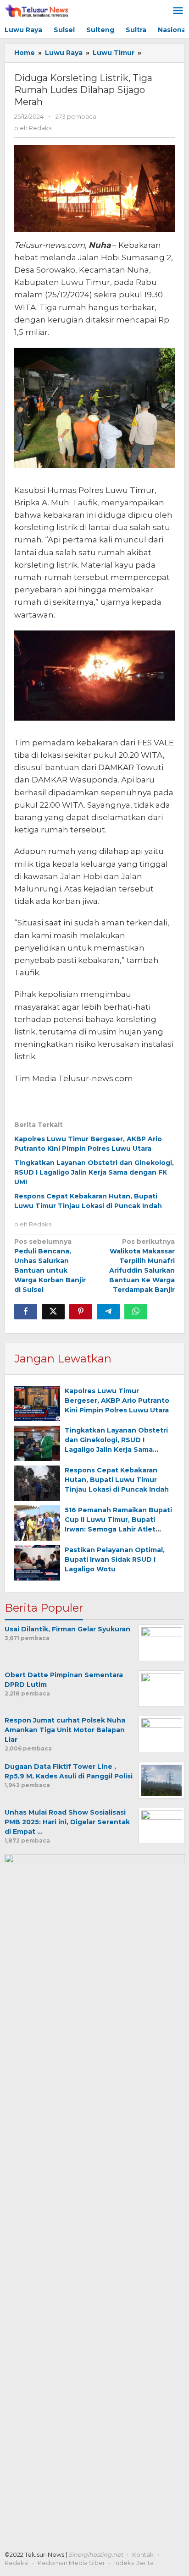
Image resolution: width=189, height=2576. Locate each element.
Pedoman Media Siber (71, 2563)
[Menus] (178, 11)
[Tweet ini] (53, 1312)
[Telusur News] (37, 11)
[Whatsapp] (136, 1312)
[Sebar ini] (26, 1312)
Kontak (143, 2554)
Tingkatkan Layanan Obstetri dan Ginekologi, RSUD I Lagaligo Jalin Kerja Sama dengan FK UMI (94, 1172)
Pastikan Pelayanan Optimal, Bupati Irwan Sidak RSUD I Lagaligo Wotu (115, 1559)
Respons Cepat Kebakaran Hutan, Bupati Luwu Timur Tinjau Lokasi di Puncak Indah (117, 1480)
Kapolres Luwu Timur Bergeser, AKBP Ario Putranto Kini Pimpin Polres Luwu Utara (117, 1400)
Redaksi (17, 2563)
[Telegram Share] (108, 1312)
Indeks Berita (134, 2563)
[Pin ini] (81, 1312)
